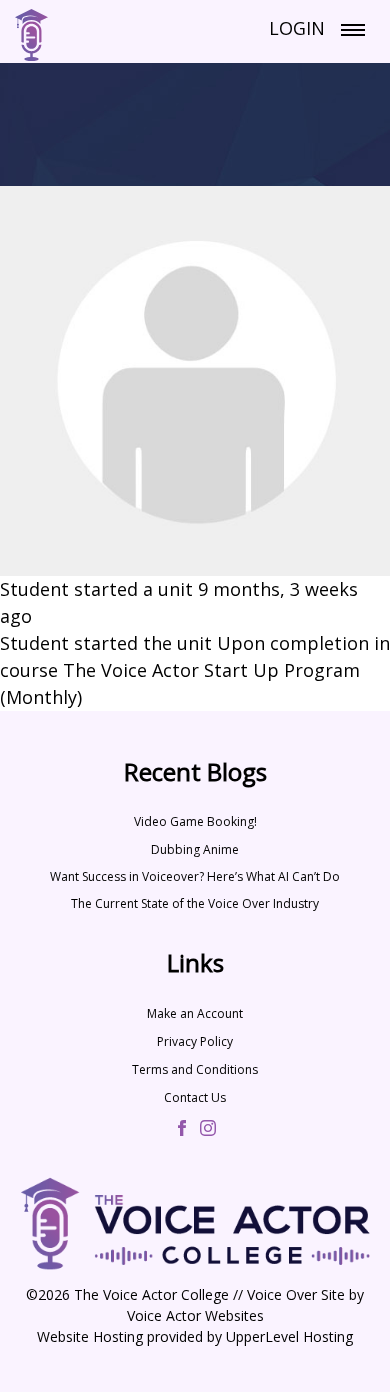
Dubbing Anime (195, 849)
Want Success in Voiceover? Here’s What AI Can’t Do (195, 876)
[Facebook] (182, 1130)
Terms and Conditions (195, 1069)
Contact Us (195, 1097)
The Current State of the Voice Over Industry (195, 903)
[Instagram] (208, 1130)
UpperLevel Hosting (289, 1336)
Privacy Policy (195, 1041)
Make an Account (195, 1013)
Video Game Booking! (195, 821)
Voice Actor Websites (195, 1315)
